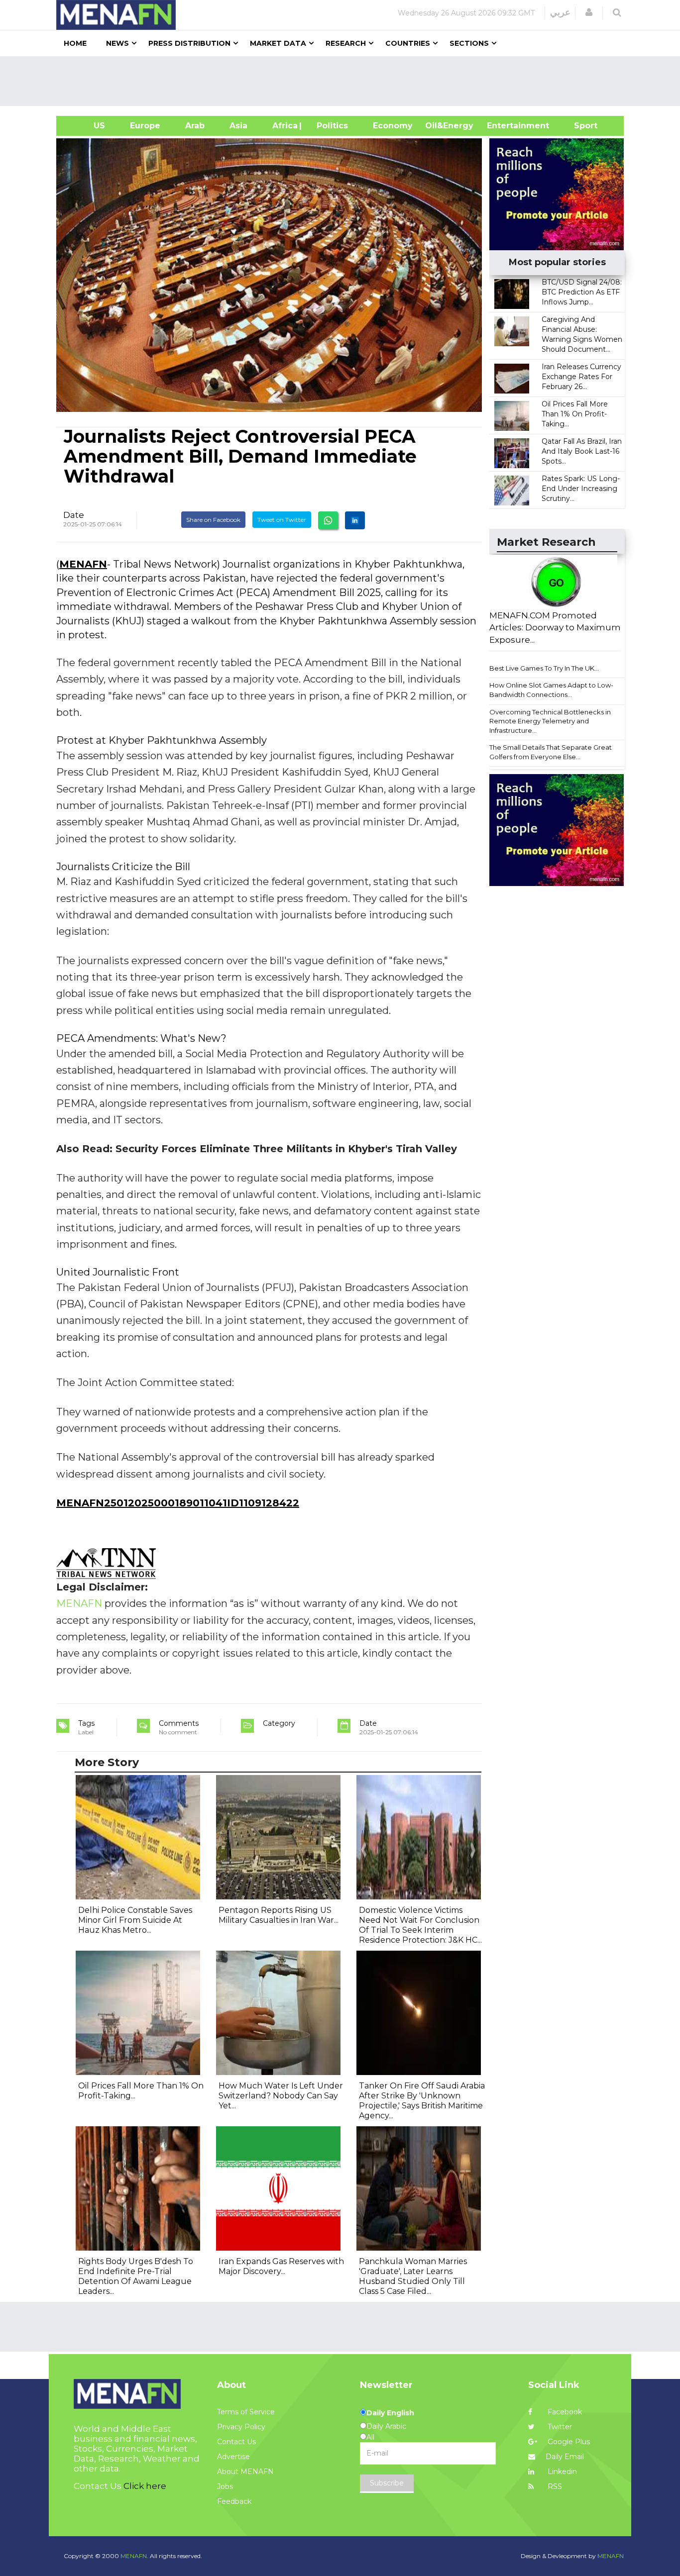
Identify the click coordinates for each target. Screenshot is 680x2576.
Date (74, 515)
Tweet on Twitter (282, 520)
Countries (408, 43)
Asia (238, 126)
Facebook (564, 2412)
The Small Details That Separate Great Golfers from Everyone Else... (551, 752)
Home (75, 43)
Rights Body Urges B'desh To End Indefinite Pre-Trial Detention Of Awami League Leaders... (136, 2276)
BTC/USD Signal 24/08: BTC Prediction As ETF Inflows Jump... (582, 292)
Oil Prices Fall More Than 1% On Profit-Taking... (575, 414)
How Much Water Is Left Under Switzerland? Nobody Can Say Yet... (281, 2096)
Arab (195, 126)
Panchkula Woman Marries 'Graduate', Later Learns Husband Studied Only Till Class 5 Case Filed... (413, 2276)
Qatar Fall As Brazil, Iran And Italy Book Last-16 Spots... (582, 451)
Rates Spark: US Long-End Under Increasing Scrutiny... (581, 489)
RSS (554, 2486)
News (117, 43)
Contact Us (236, 2442)
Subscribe (387, 2483)
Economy (393, 126)
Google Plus (568, 2442)
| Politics (330, 126)
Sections (469, 43)
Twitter (559, 2427)
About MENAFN (245, 2472)
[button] (589, 12)
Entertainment (503, 126)
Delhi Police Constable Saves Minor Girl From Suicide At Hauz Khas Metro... (135, 1920)
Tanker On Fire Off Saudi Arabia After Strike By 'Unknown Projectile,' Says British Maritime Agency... (422, 2101)
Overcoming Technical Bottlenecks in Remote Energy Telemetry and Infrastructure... (550, 721)
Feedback (234, 2501)
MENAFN (83, 564)
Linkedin (561, 2472)
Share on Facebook (213, 520)
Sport (579, 126)
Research (346, 43)
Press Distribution (189, 43)
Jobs (225, 2486)
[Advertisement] (344, 81)
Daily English (390, 2413)
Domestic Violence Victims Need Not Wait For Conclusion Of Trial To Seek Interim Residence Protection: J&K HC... (420, 1925)
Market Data (278, 43)
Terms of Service (246, 2412)
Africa (284, 126)
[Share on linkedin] (355, 520)
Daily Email (565, 2457)
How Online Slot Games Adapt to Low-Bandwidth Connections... (551, 690)
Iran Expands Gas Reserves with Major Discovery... (281, 2266)
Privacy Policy (241, 2427)
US (87, 126)
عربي (560, 12)
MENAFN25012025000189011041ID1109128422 (178, 1503)
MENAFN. (134, 2556)
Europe (145, 126)
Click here (145, 2486)
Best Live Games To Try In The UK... (544, 668)
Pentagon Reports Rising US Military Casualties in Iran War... (279, 1915)
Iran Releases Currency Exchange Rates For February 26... (581, 377)
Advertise (233, 2457)
